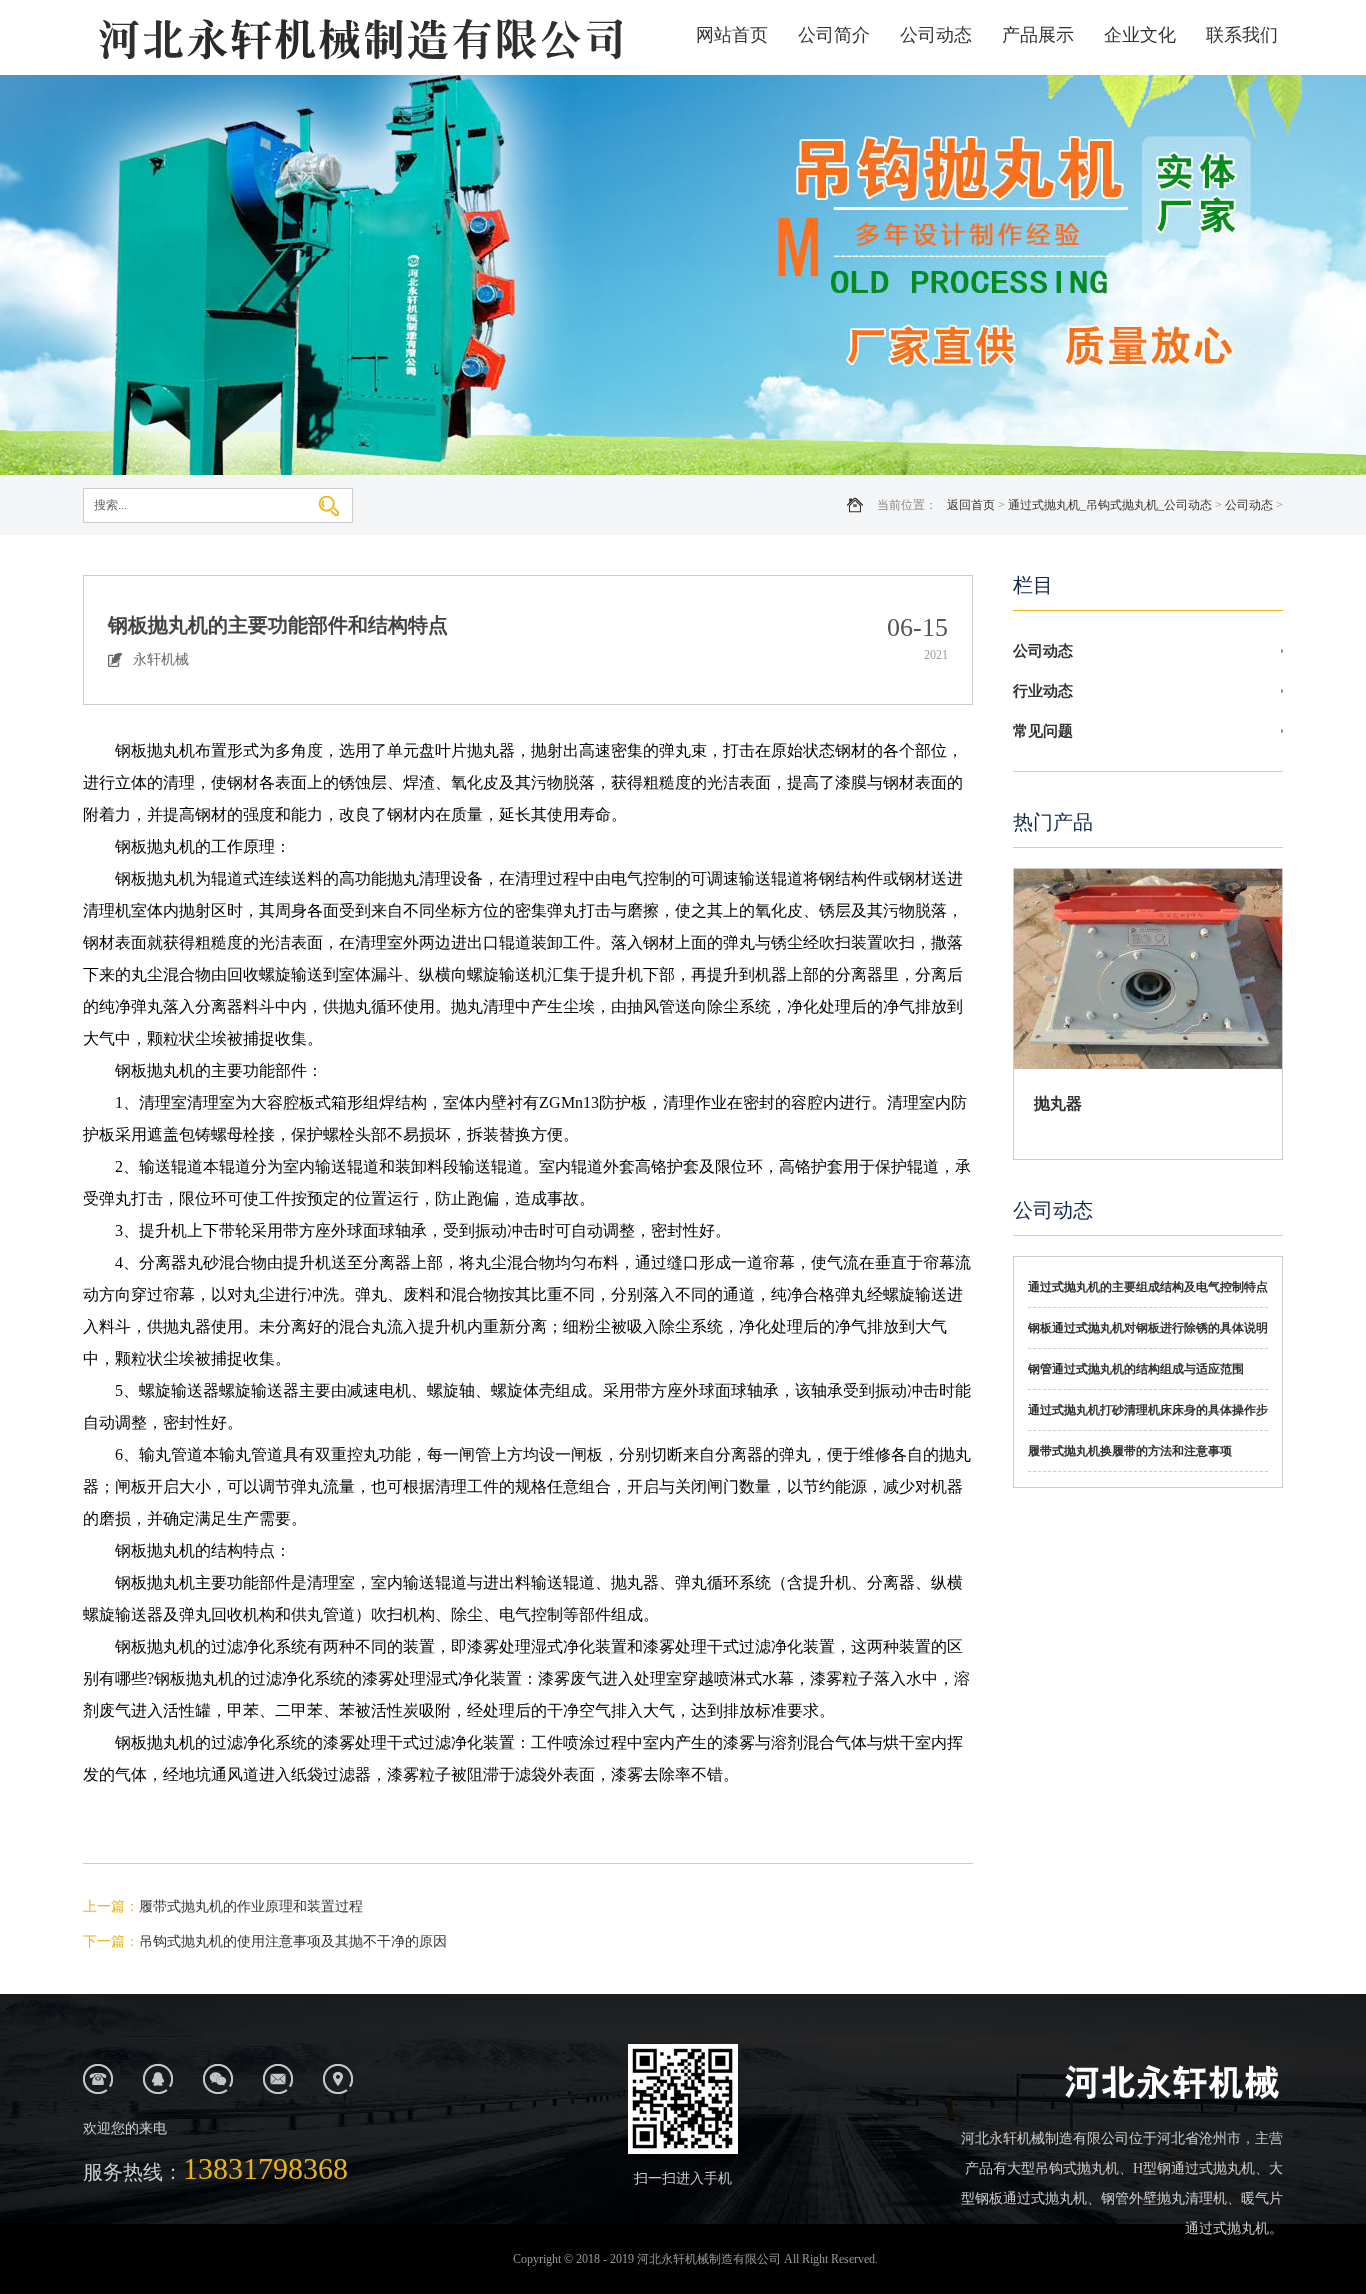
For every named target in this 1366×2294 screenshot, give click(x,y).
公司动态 (936, 35)
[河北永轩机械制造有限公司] (358, 37)
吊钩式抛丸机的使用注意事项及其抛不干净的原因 (293, 1941)
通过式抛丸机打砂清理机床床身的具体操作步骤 (1148, 1417)
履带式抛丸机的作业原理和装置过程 (251, 1906)
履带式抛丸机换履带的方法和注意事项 (1130, 1451)
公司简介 (834, 35)
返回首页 (971, 505)
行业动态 (1043, 691)
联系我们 (1242, 35)
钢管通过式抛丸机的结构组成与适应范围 (1136, 1369)
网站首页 (732, 35)
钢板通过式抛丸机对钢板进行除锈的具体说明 (1148, 1328)
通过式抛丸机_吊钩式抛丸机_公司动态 (1110, 505)
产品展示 (1038, 35)
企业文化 (1140, 35)
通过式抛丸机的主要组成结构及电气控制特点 (1148, 1287)
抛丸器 (1058, 1103)
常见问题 (1043, 731)
